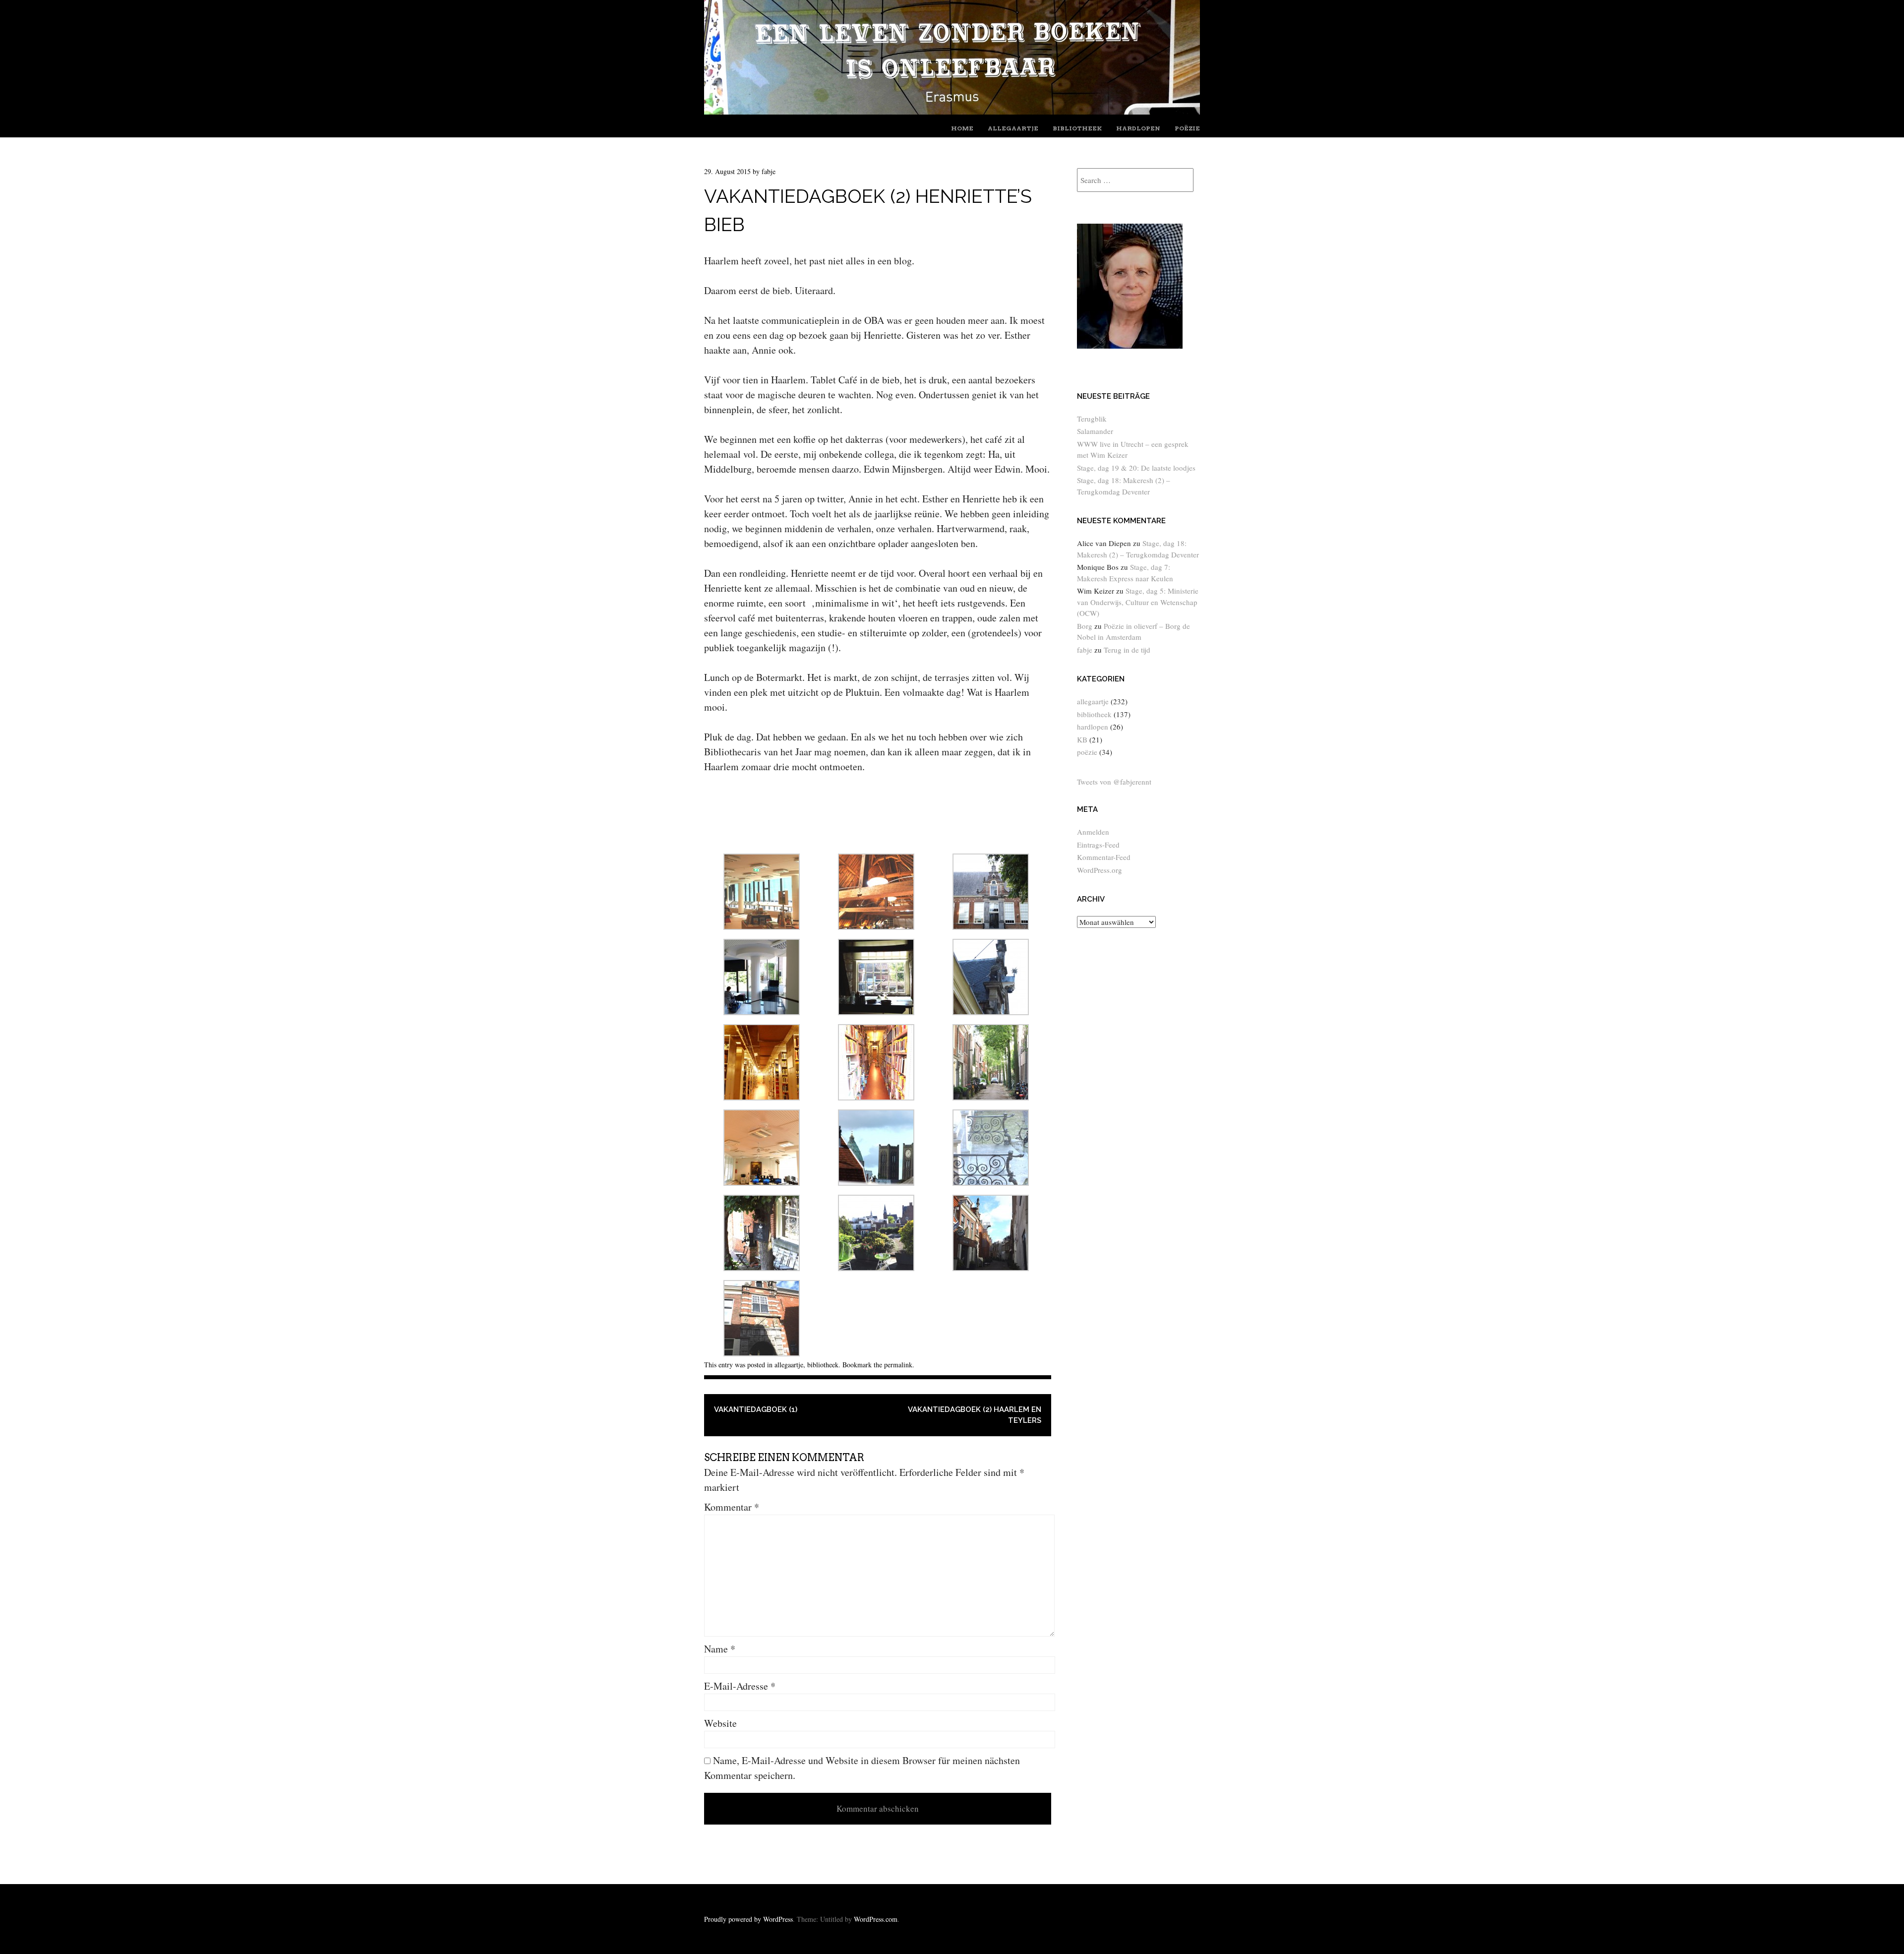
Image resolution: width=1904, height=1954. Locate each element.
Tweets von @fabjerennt (1114, 782)
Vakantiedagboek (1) (756, 1409)
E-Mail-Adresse (740, 1686)
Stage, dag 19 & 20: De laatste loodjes (1136, 468)
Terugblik (1092, 419)
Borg (1085, 626)
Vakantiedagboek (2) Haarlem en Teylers (975, 1415)
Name (720, 1649)
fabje (769, 171)
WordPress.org (1100, 870)
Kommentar (732, 1507)
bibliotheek (1077, 128)
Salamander (1095, 431)
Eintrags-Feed (1098, 845)
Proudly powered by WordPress (748, 1919)
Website (720, 1723)
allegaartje (1013, 128)
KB (1082, 739)
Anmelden (1093, 832)
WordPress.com (876, 1919)
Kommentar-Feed (1104, 857)
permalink (898, 1365)
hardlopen (1138, 128)
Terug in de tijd (1127, 650)
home (962, 128)
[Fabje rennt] (952, 111)
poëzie (1187, 128)
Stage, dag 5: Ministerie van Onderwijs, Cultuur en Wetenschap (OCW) (1138, 602)
